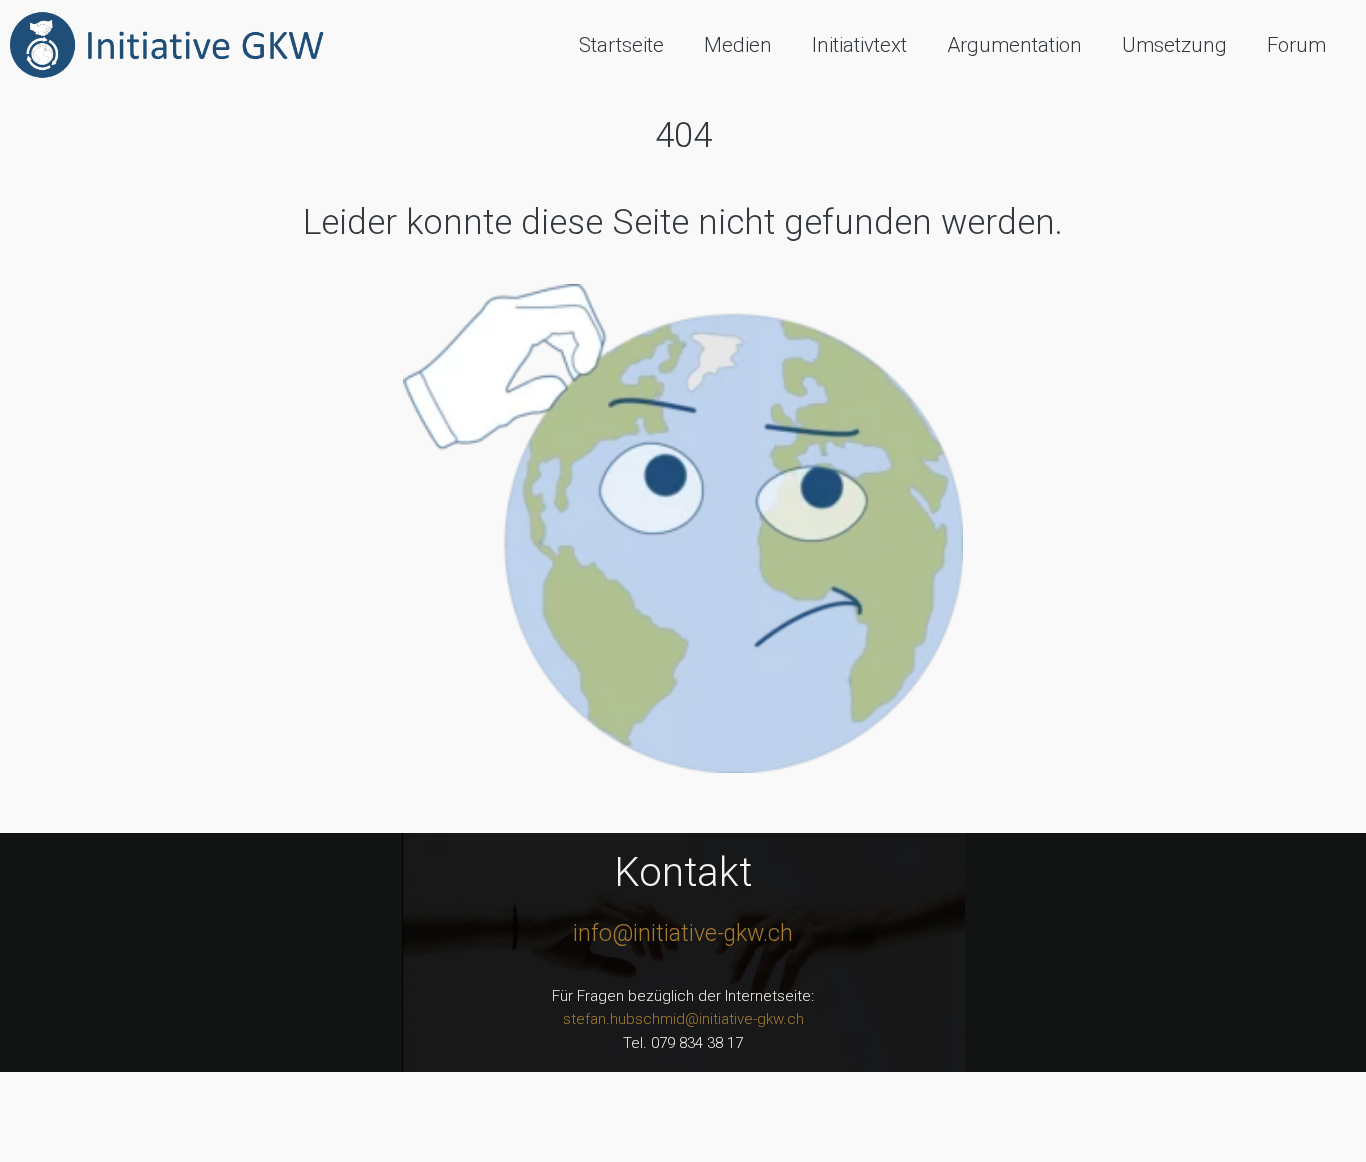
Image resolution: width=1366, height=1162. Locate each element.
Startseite (621, 45)
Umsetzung (1174, 45)
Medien (738, 45)
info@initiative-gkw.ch (683, 933)
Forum (1296, 45)
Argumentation (1014, 45)
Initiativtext (859, 45)
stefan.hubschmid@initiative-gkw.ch (683, 1019)
